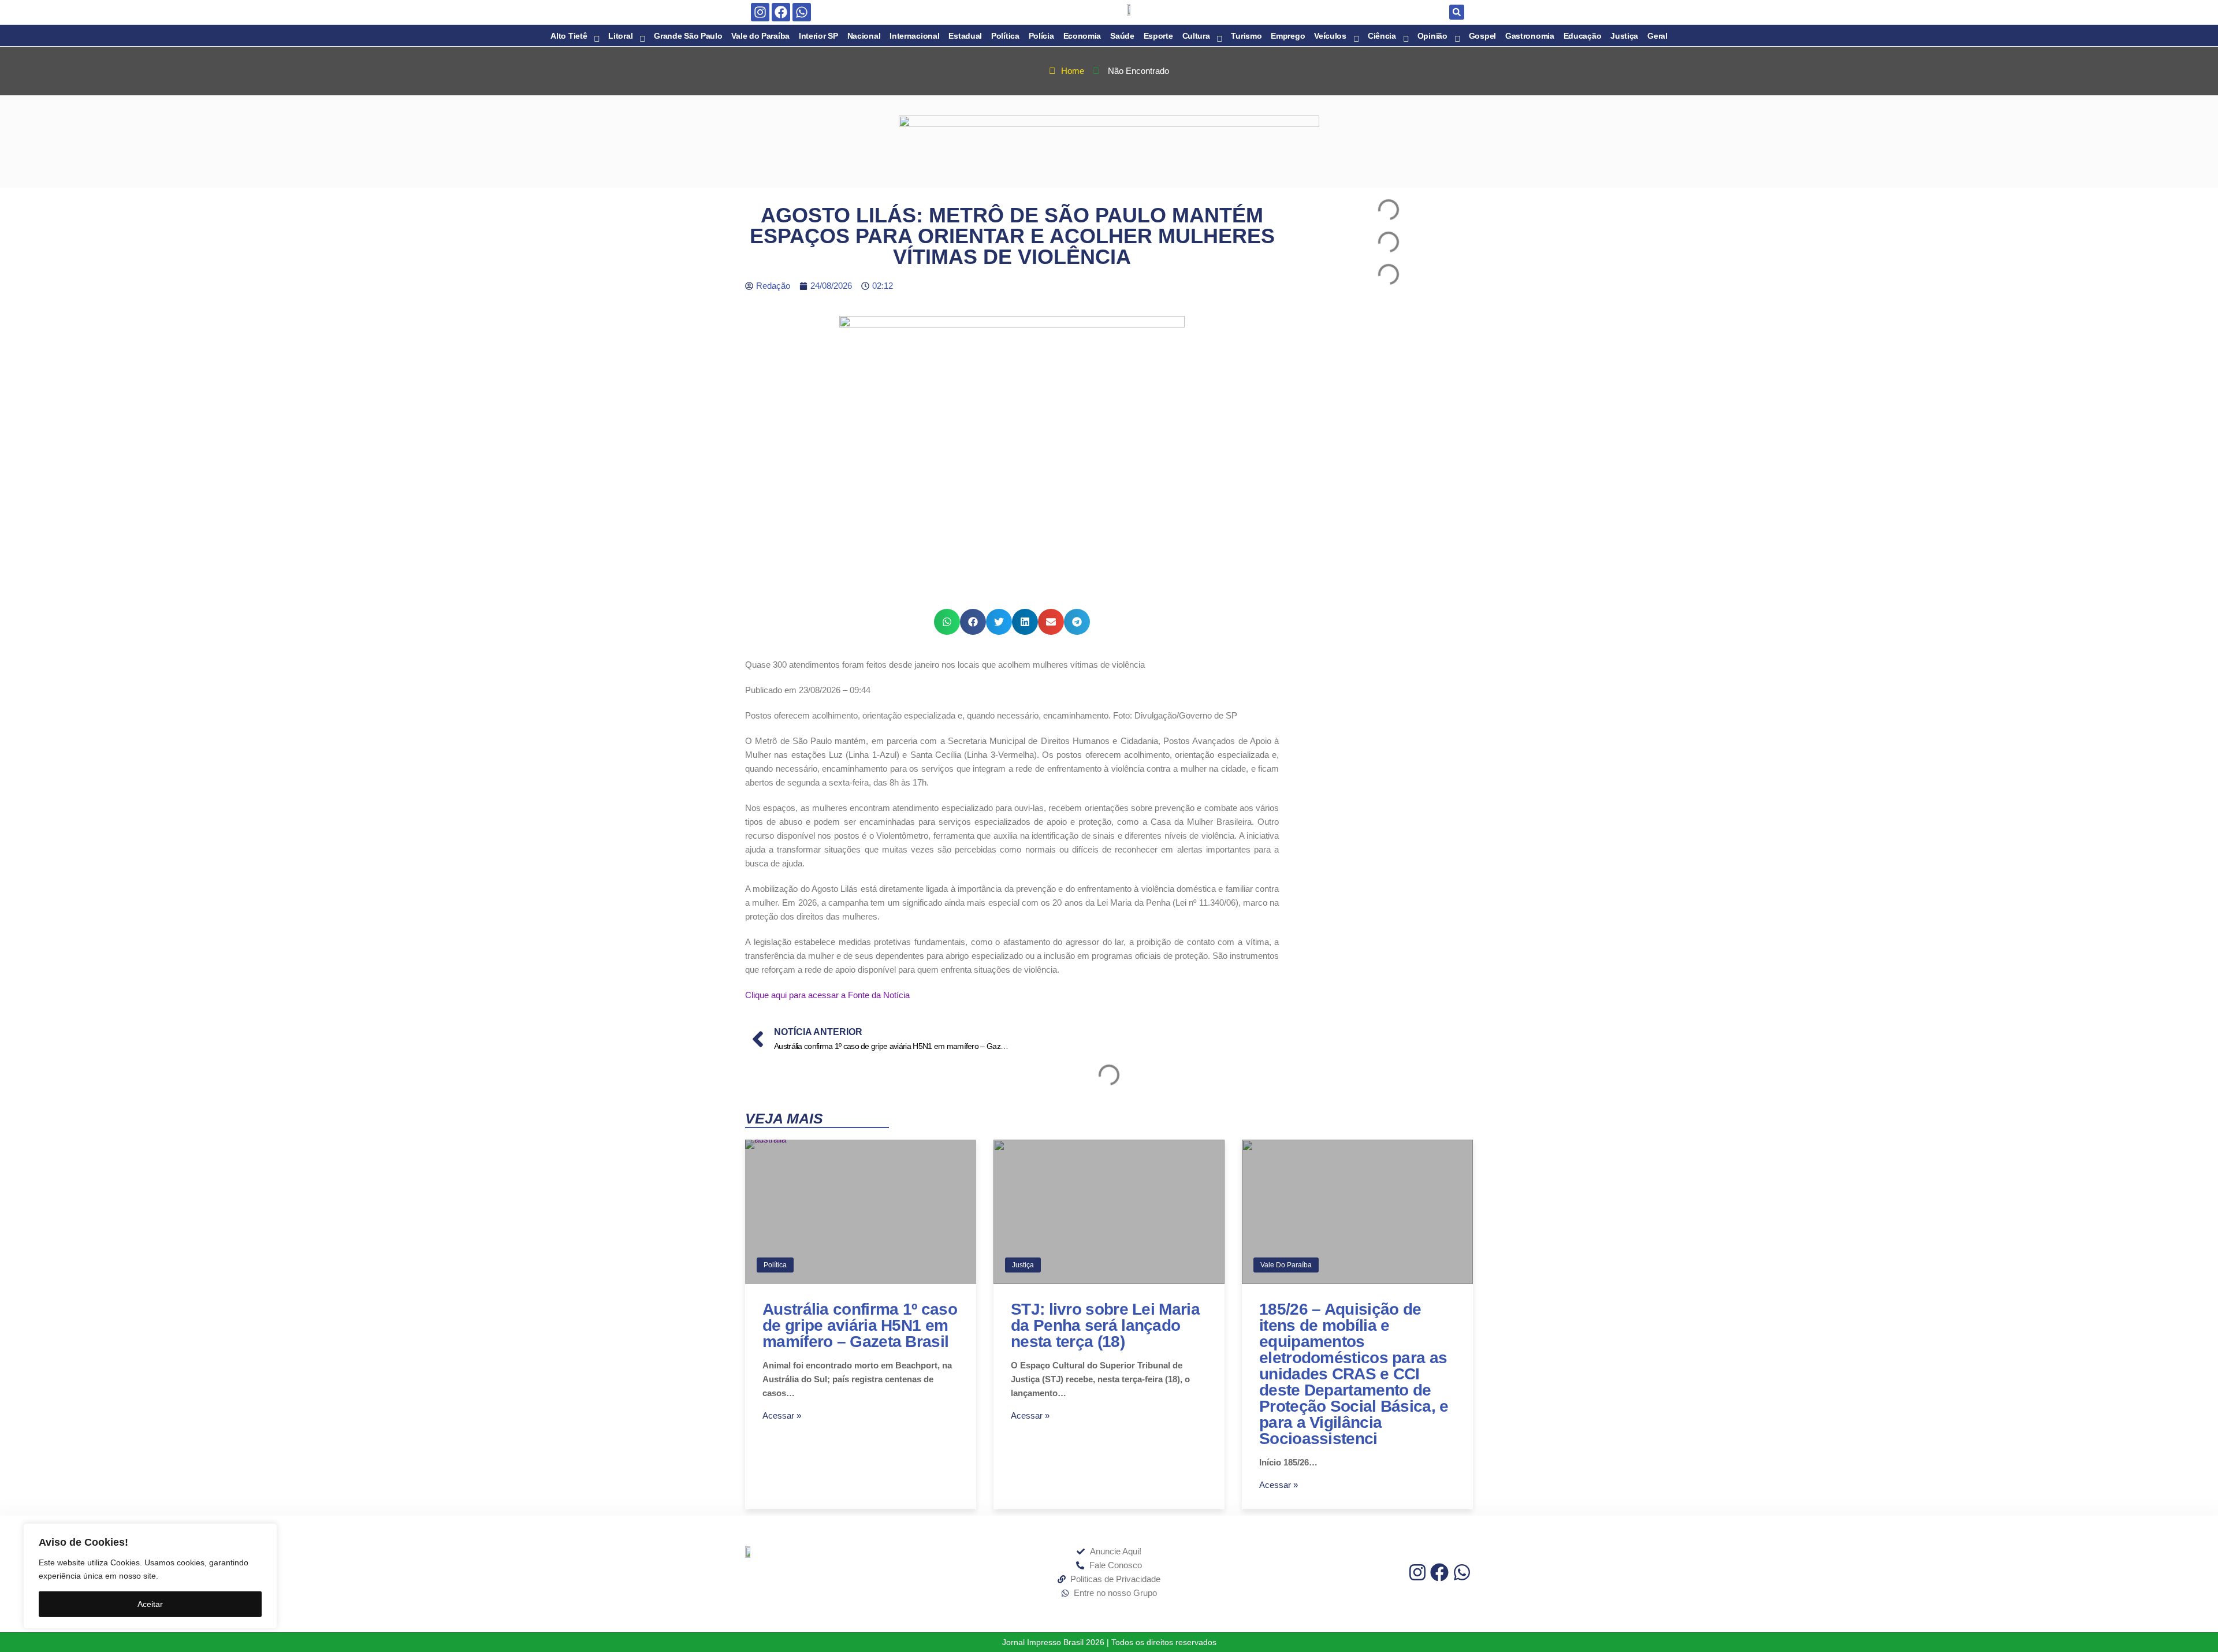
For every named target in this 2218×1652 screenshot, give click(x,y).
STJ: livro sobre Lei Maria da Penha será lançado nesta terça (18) (1105, 1325)
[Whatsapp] (802, 12)
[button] (1457, 12)
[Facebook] (781, 12)
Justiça (1023, 1265)
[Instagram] (760, 12)
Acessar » (782, 1415)
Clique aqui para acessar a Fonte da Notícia (827, 995)
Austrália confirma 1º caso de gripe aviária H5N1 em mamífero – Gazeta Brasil (860, 1325)
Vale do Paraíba (1286, 1265)
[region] (150, 1576)
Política (775, 1265)
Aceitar (150, 1604)
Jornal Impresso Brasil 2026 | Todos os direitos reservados (1109, 1642)
